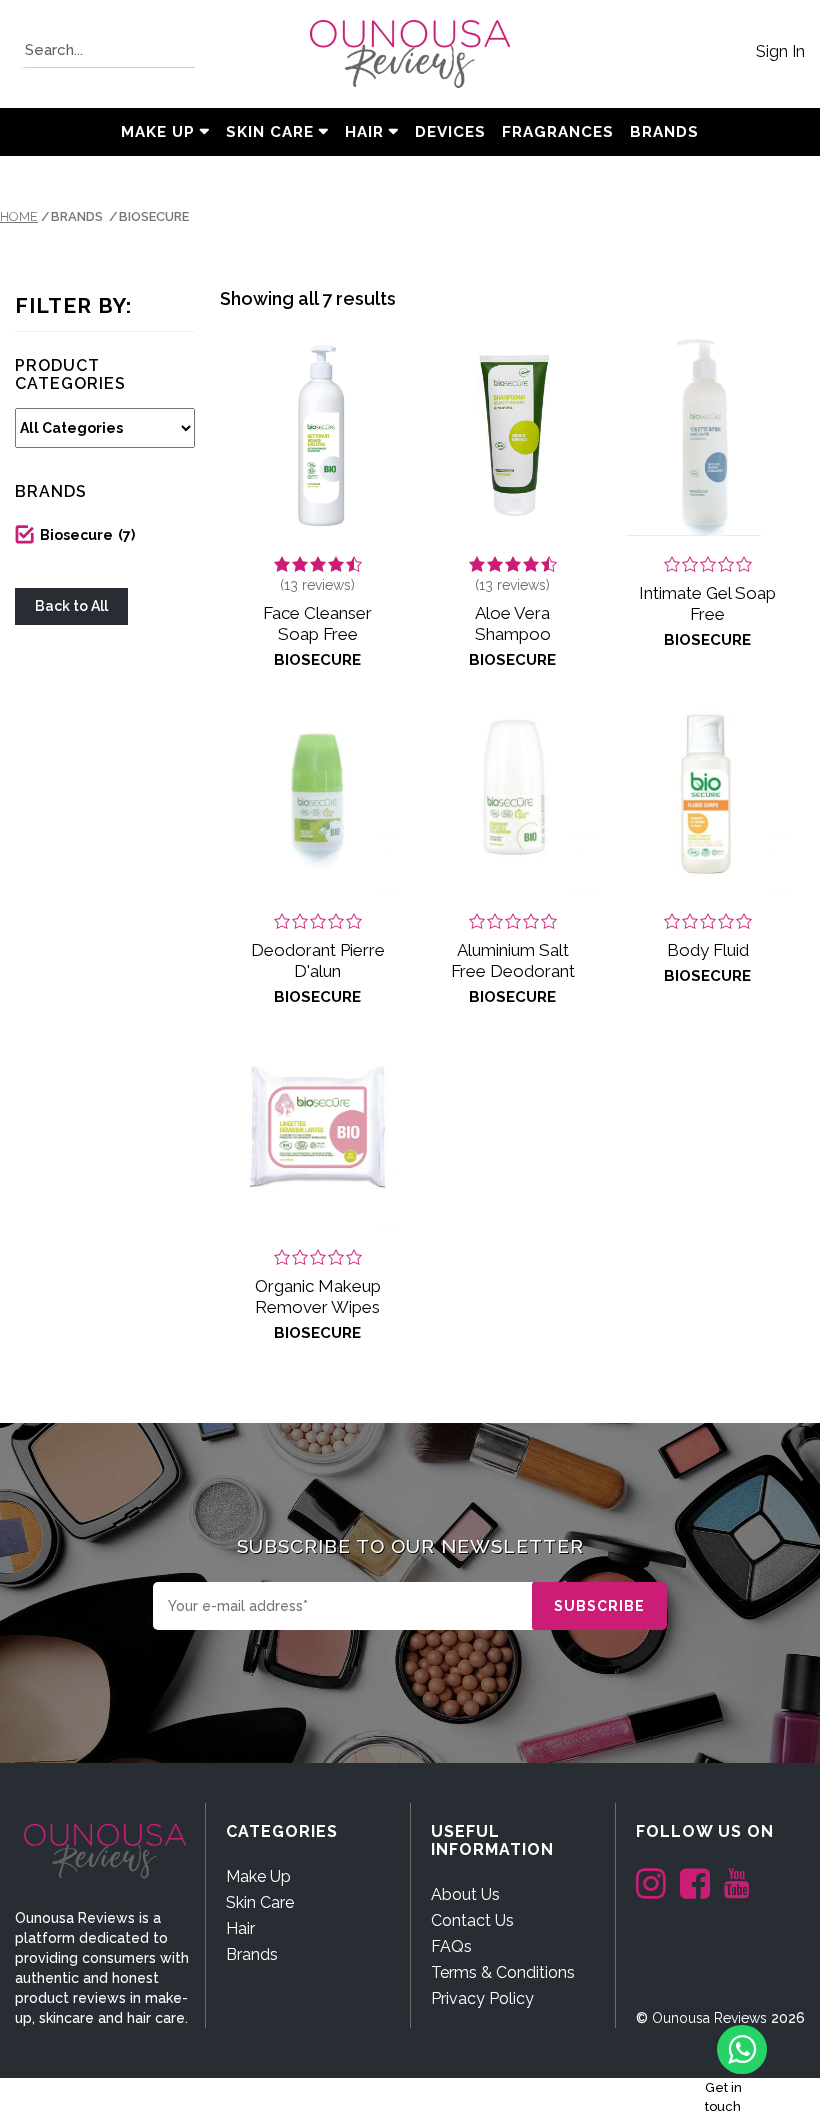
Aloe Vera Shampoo (513, 623)
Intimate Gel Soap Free (707, 603)
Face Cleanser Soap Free (317, 623)
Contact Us (472, 1920)
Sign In (780, 51)
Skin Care (270, 132)
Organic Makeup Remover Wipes (318, 1296)
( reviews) (317, 585)
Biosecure (87, 535)
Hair (364, 132)
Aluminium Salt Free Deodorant (513, 960)
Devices (450, 132)
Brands (252, 1954)
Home (19, 216)
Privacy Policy (482, 1998)
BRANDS (664, 132)
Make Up (158, 132)
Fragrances (558, 132)
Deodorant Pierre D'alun (318, 960)
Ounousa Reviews (709, 2018)
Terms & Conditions (503, 1972)
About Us (465, 1894)
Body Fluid (708, 950)
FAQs (451, 1946)
